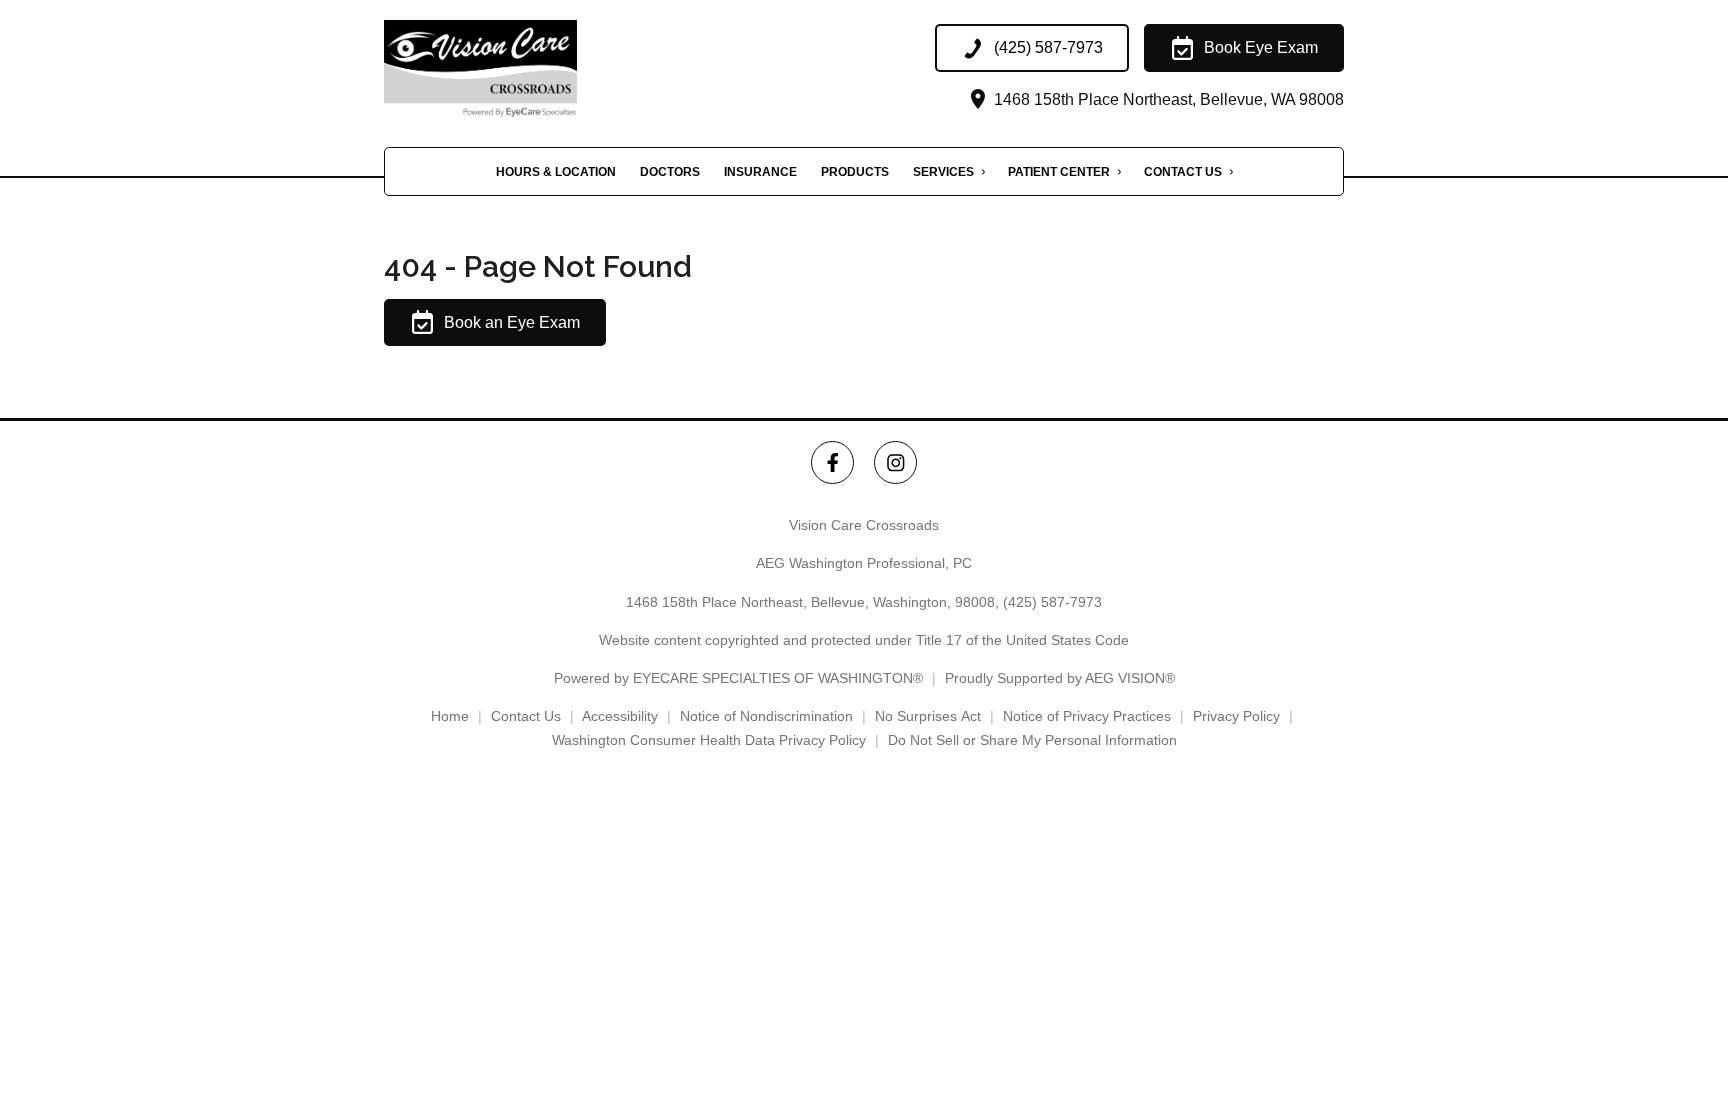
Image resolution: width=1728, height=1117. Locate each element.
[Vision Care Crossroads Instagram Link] (895, 462)
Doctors (670, 172)
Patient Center (1059, 172)
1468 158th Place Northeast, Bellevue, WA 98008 (1167, 99)
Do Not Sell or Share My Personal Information (1032, 740)
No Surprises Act (928, 716)
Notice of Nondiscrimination (766, 716)
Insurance (760, 172)
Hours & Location (556, 172)
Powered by (738, 678)
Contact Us (1183, 172)
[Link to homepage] (512, 68)
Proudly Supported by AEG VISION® (1060, 678)
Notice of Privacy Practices (1087, 716)
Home (450, 716)
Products (855, 172)
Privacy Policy (1236, 716)
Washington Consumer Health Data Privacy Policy (709, 740)
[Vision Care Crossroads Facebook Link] (832, 462)
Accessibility (620, 716)
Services (943, 172)
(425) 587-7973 (1052, 602)
